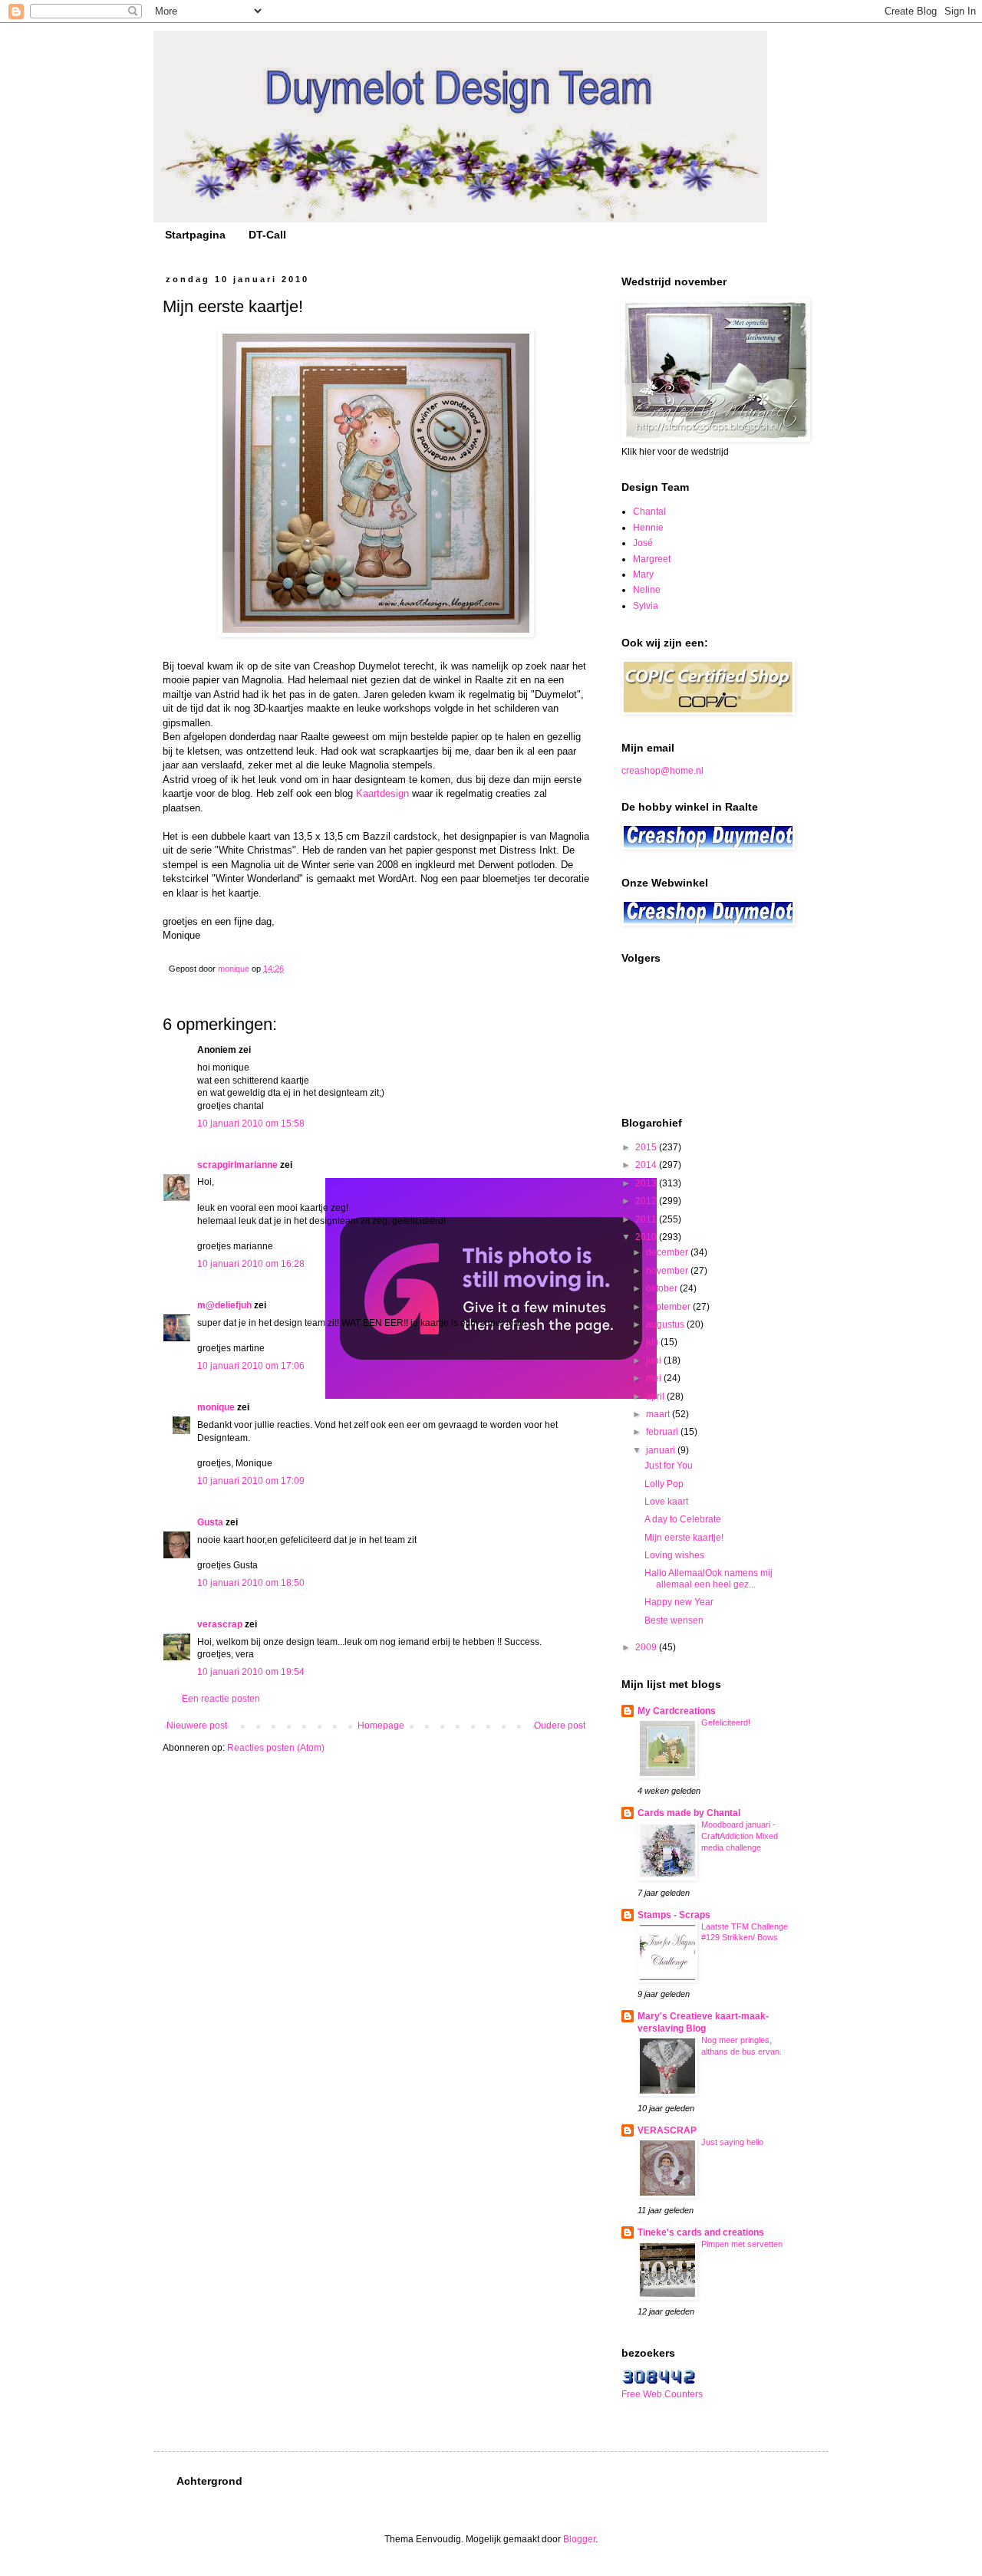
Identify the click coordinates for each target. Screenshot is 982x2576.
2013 (647, 1183)
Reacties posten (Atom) (276, 1748)
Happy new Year (679, 1602)
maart (659, 1414)
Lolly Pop (664, 1484)
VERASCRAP (667, 2130)
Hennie (648, 528)
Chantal (649, 512)
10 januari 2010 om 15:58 (251, 1124)
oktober (663, 1288)
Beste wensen (674, 1620)
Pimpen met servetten (742, 2244)
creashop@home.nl (662, 771)
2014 (647, 1165)
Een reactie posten (221, 1699)
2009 (647, 1647)
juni (655, 1360)
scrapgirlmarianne (237, 1165)
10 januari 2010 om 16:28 (251, 1264)
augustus (666, 1324)
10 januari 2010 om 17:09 (251, 1481)
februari (663, 1432)
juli (653, 1342)
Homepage (381, 1726)
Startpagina (195, 235)
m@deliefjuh (224, 1305)
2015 (647, 1147)
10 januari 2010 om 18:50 (251, 1583)
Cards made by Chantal (689, 1813)
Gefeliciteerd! (726, 1722)
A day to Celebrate (683, 1519)
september (669, 1307)
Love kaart (666, 1502)
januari (662, 1450)
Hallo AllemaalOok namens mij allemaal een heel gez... (708, 1578)
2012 (647, 1201)
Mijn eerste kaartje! (684, 1538)
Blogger (579, 2539)
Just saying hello (732, 2142)
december (668, 1252)
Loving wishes (674, 1555)
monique (216, 1407)
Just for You (669, 1466)
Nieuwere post (197, 1726)
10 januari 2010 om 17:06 (251, 1366)
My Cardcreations (677, 1711)
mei (655, 1378)
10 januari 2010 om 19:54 (251, 1672)
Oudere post (560, 1726)
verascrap (220, 1624)
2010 (647, 1237)
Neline (647, 590)
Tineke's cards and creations (701, 2232)
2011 (647, 1219)
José (643, 543)
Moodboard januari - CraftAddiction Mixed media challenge (740, 1836)
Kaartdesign (382, 793)
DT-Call (267, 235)
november (668, 1271)
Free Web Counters (662, 2394)
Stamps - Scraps (674, 1915)
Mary (643, 574)
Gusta (210, 1522)
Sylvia (646, 606)
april (656, 1397)
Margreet (652, 559)
